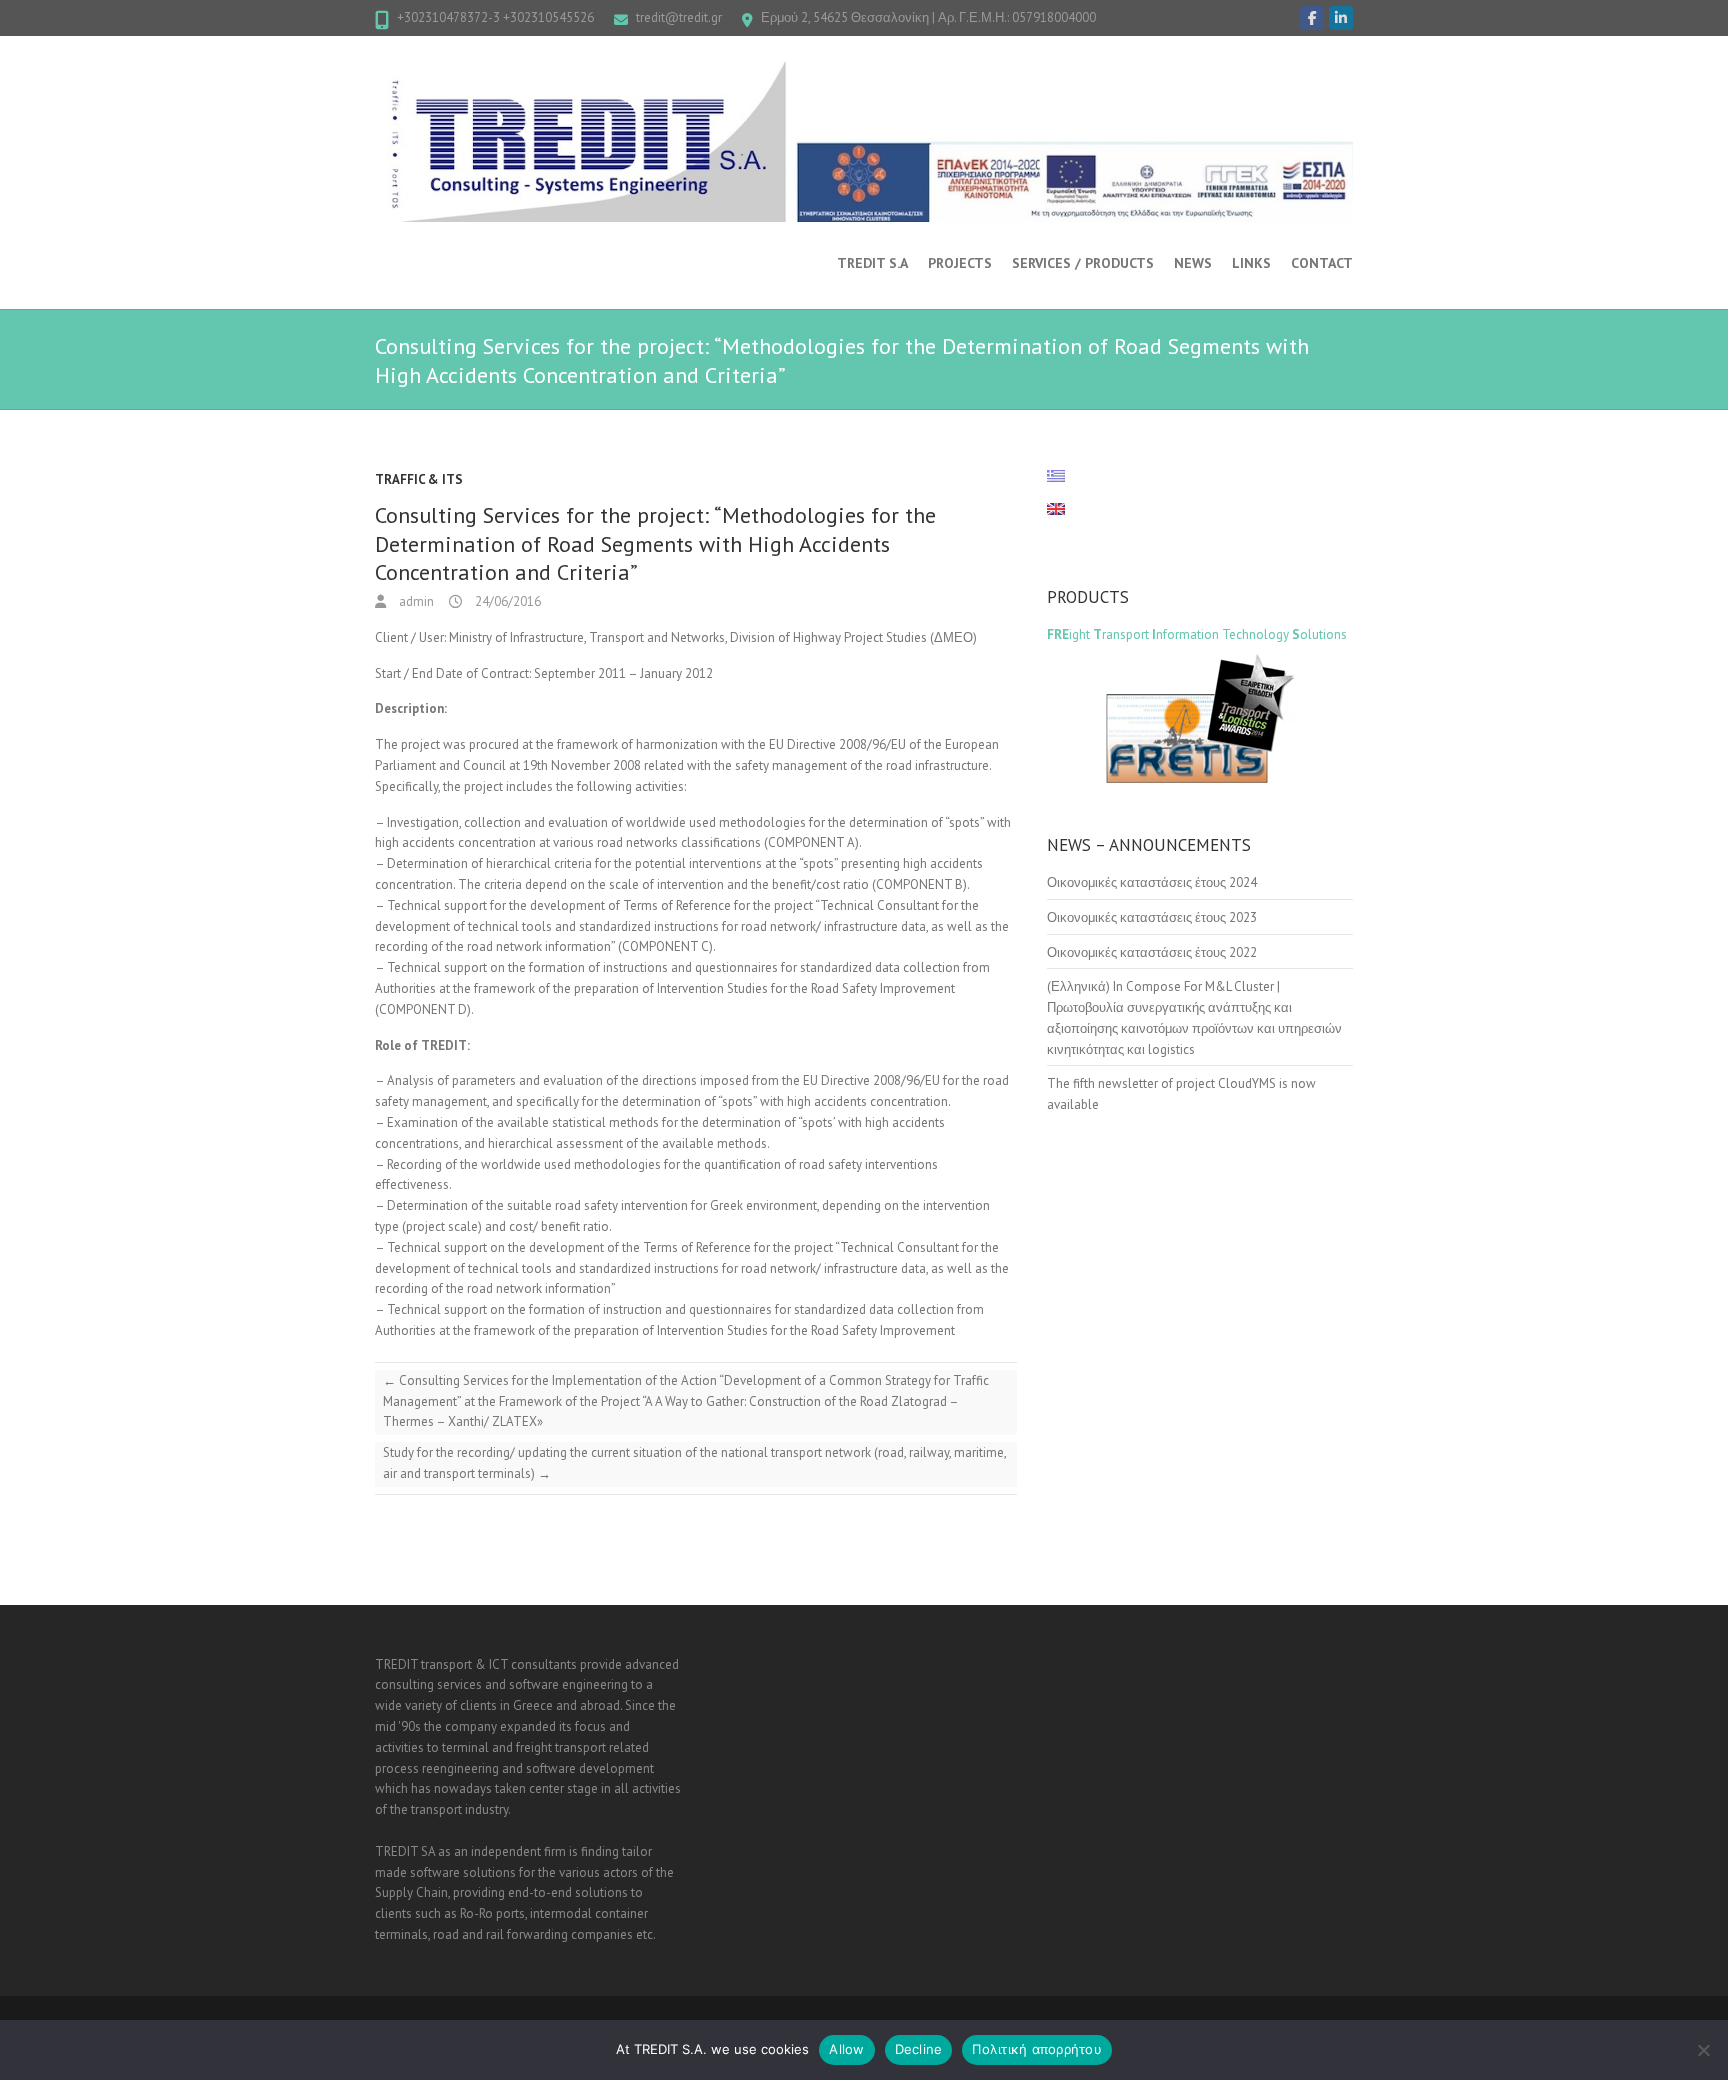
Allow (846, 2049)
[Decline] (1703, 2050)
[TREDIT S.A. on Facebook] (1312, 18)
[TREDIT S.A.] (864, 141)
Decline (919, 2049)
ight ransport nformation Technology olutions (1197, 634)
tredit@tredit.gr (679, 17)
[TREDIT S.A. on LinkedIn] (1341, 18)
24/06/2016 (506, 601)
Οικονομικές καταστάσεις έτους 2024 (1152, 882)
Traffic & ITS (419, 479)
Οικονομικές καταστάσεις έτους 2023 (1152, 917)
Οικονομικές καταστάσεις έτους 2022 (1152, 952)
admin (415, 601)
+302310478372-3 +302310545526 (495, 17)
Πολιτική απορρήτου (1037, 2049)
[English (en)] (1066, 509)
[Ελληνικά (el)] (1066, 476)
